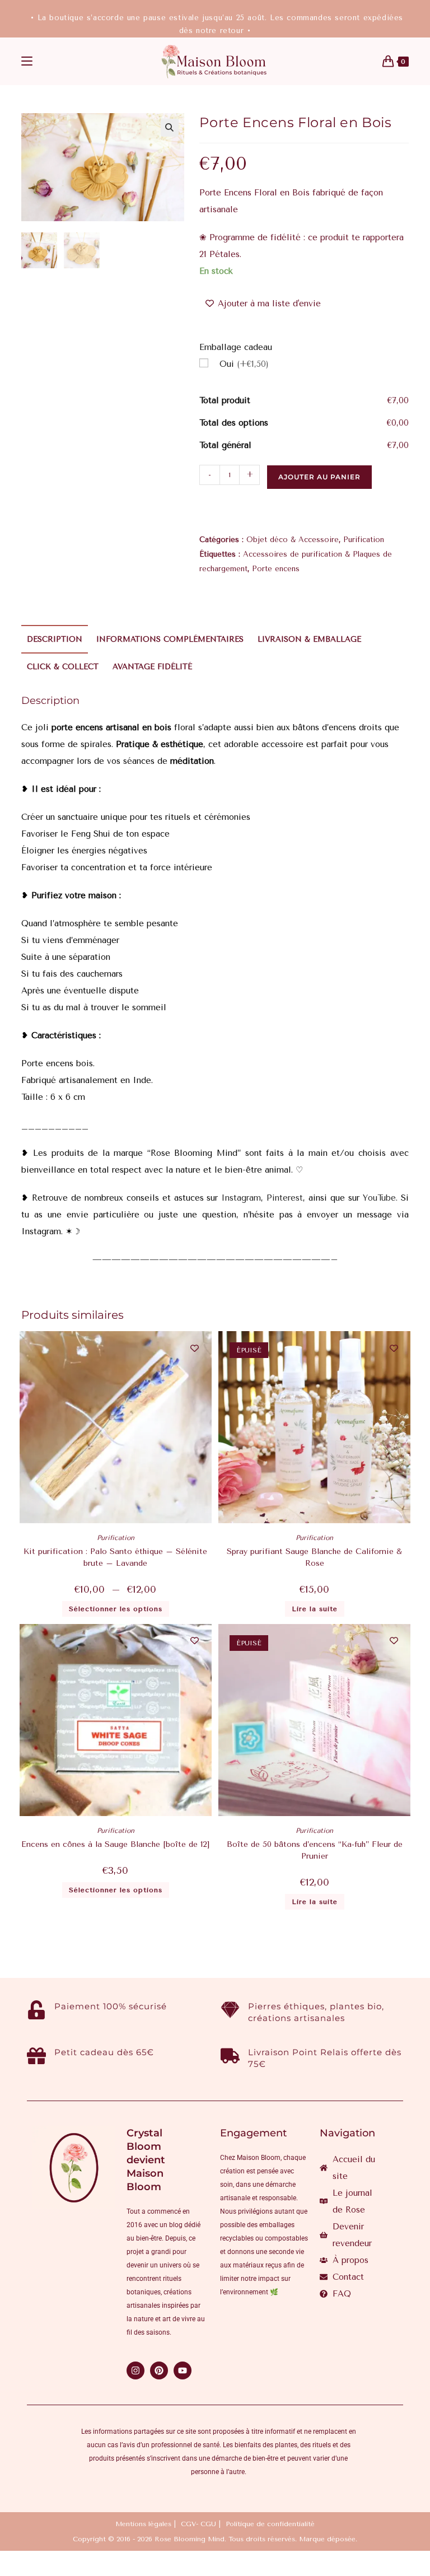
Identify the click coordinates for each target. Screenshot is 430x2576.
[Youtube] (183, 2370)
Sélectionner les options (116, 1609)
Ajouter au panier (319, 477)
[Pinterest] (159, 2370)
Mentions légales (143, 2524)
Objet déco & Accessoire (293, 540)
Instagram (241, 1198)
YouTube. (380, 1198)
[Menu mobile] (27, 62)
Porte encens (276, 569)
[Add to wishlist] (195, 1348)
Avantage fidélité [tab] (152, 667)
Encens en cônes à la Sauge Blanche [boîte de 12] (115, 1844)
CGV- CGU (198, 2524)
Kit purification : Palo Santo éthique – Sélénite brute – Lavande (115, 1557)
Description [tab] (55, 639)
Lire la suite (315, 1609)
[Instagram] (135, 2370)
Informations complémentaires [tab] (170, 639)
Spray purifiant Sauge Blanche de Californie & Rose (314, 1557)
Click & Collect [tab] (63, 667)
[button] (170, 128)
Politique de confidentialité (270, 2524)
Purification (364, 540)
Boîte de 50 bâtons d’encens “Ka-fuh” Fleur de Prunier (315, 1850)
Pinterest (285, 1198)
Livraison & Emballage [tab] (309, 639)
